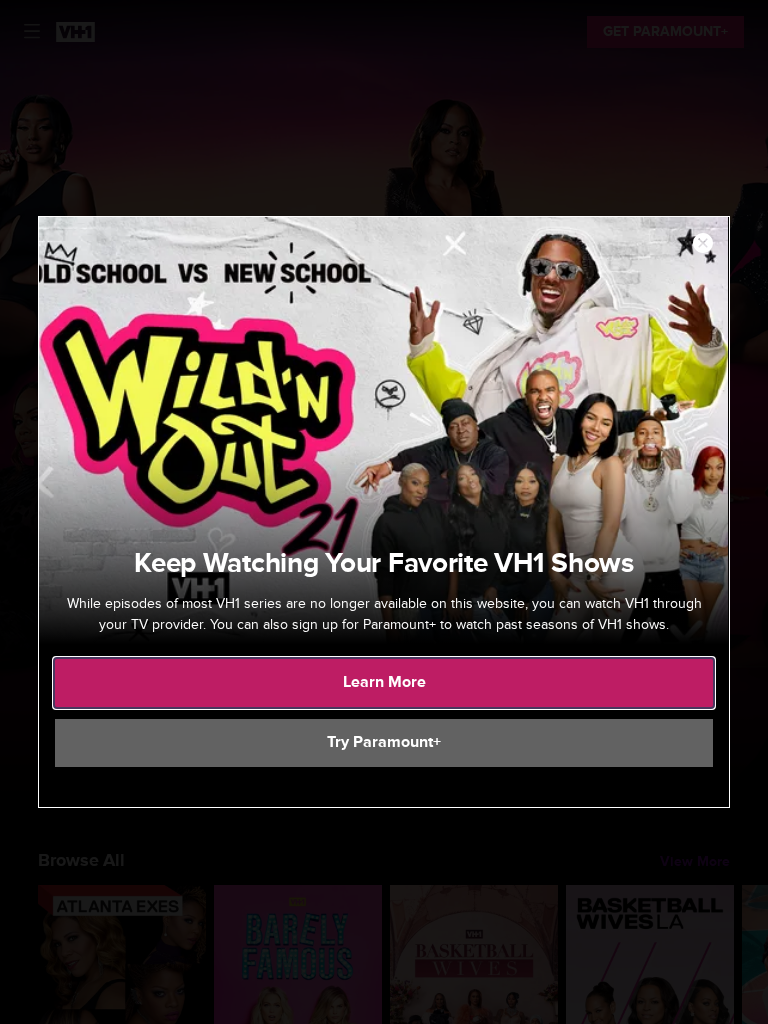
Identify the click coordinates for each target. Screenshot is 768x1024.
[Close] (703, 244)
